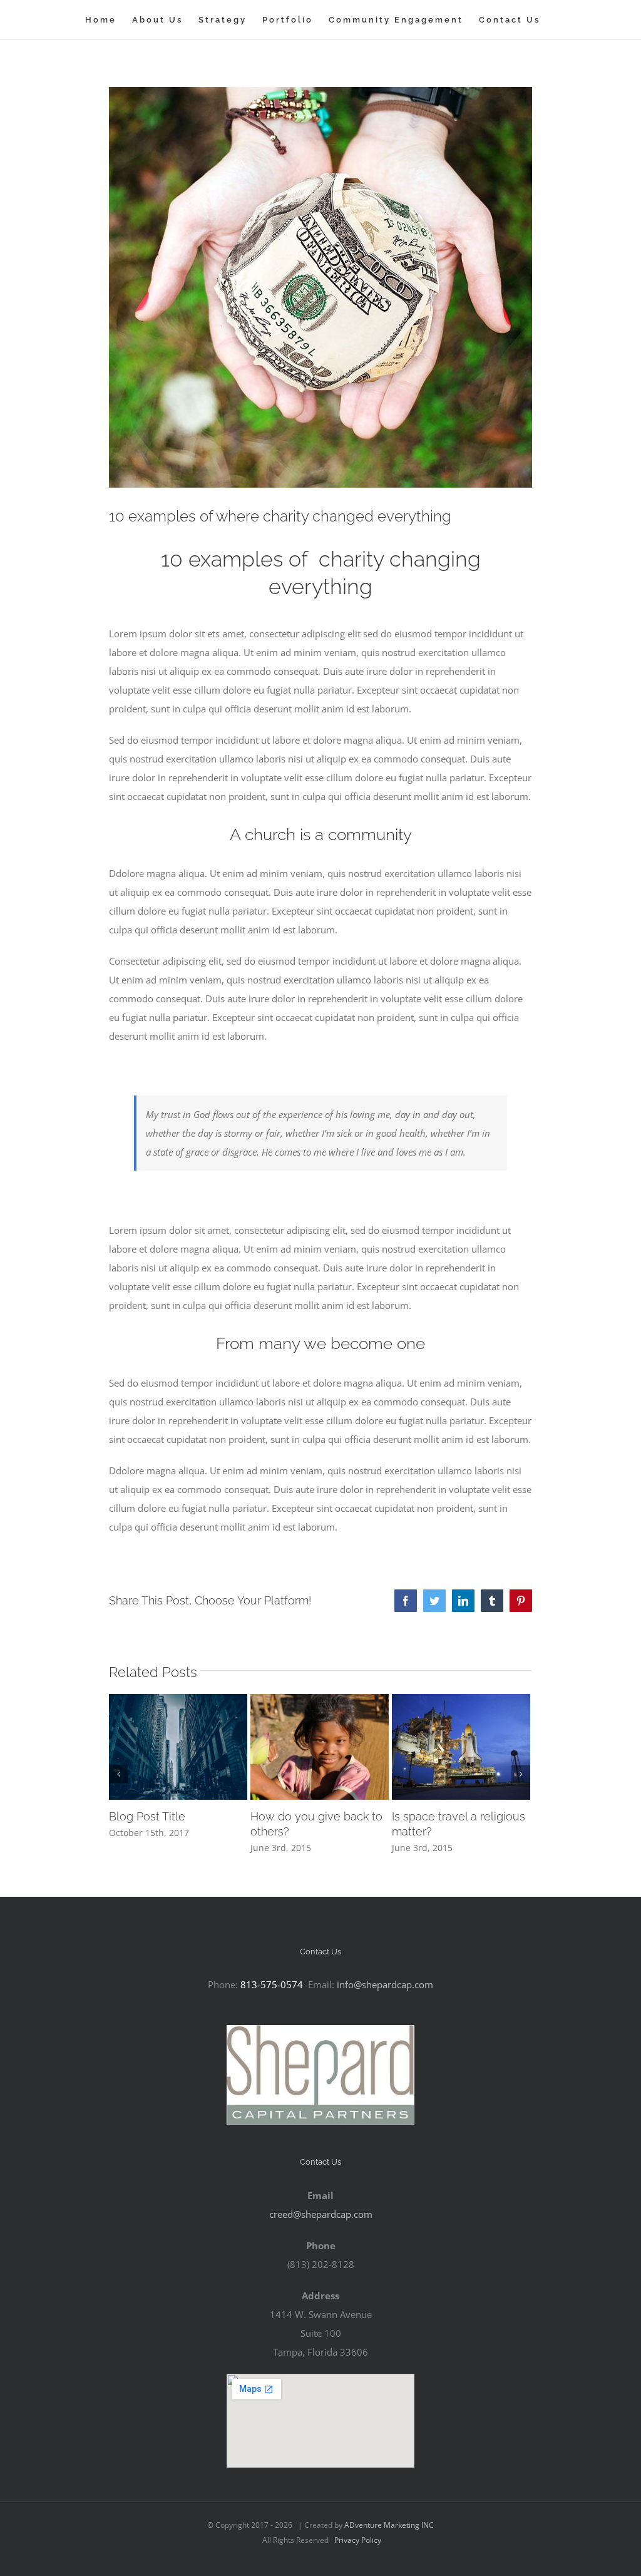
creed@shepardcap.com (321, 2214)
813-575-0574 (270, 1984)
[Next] (521, 1774)
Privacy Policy (357, 2540)
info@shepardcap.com (385, 1984)
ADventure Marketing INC (388, 2525)
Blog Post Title (147, 1816)
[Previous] (118, 1774)
